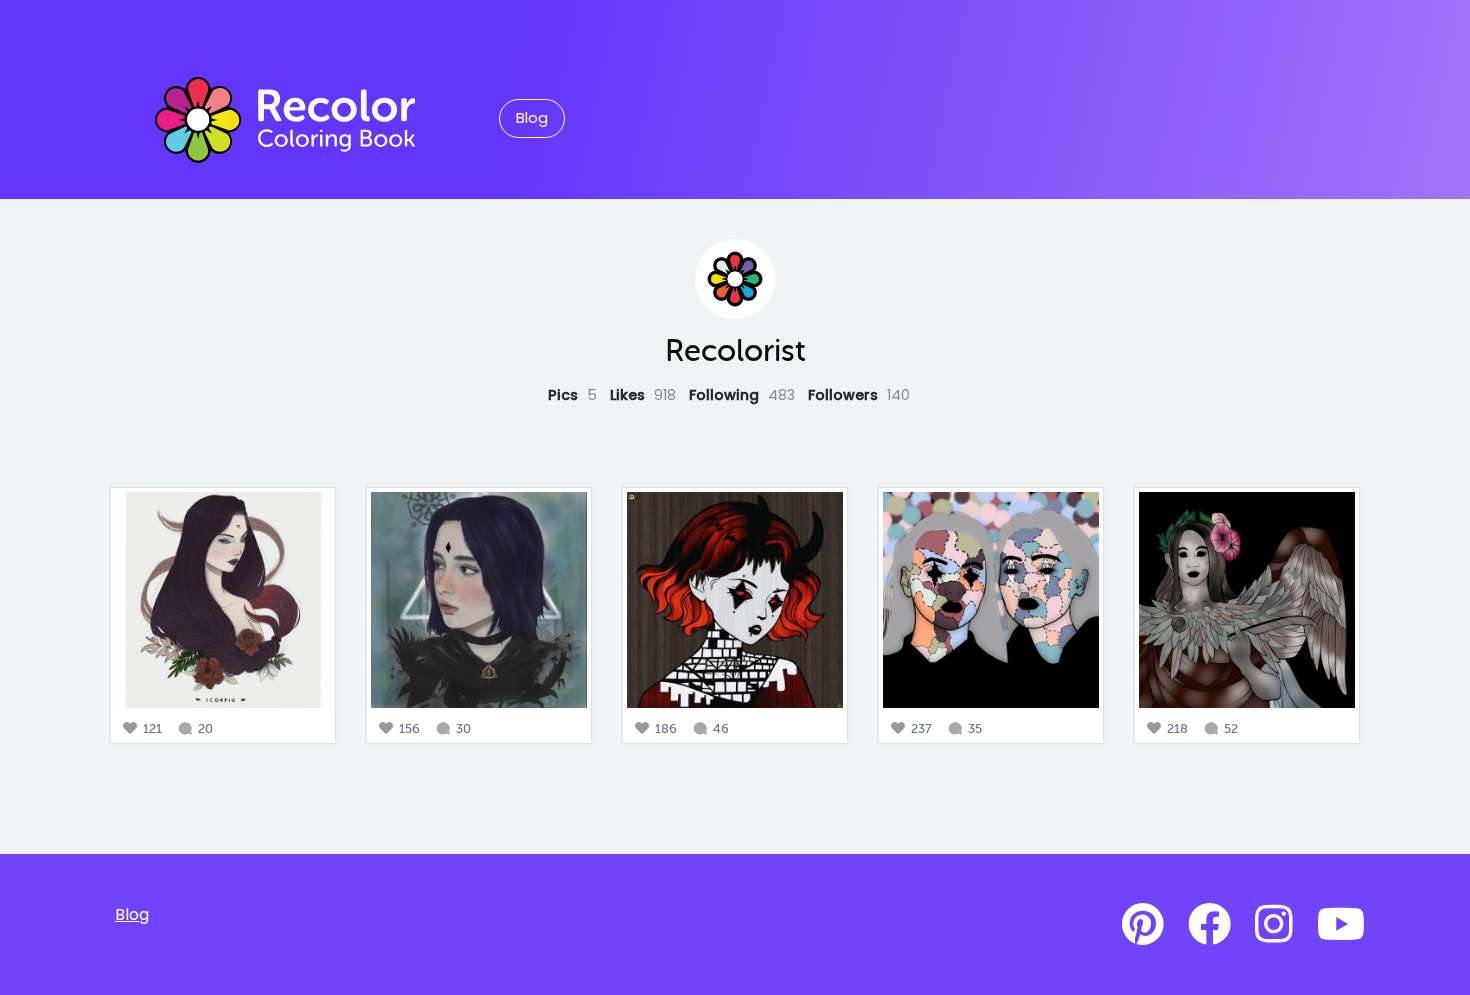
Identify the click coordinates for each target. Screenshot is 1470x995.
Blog (532, 118)
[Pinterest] (1143, 925)
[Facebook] (1209, 925)
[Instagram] (1274, 925)
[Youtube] (1341, 925)
